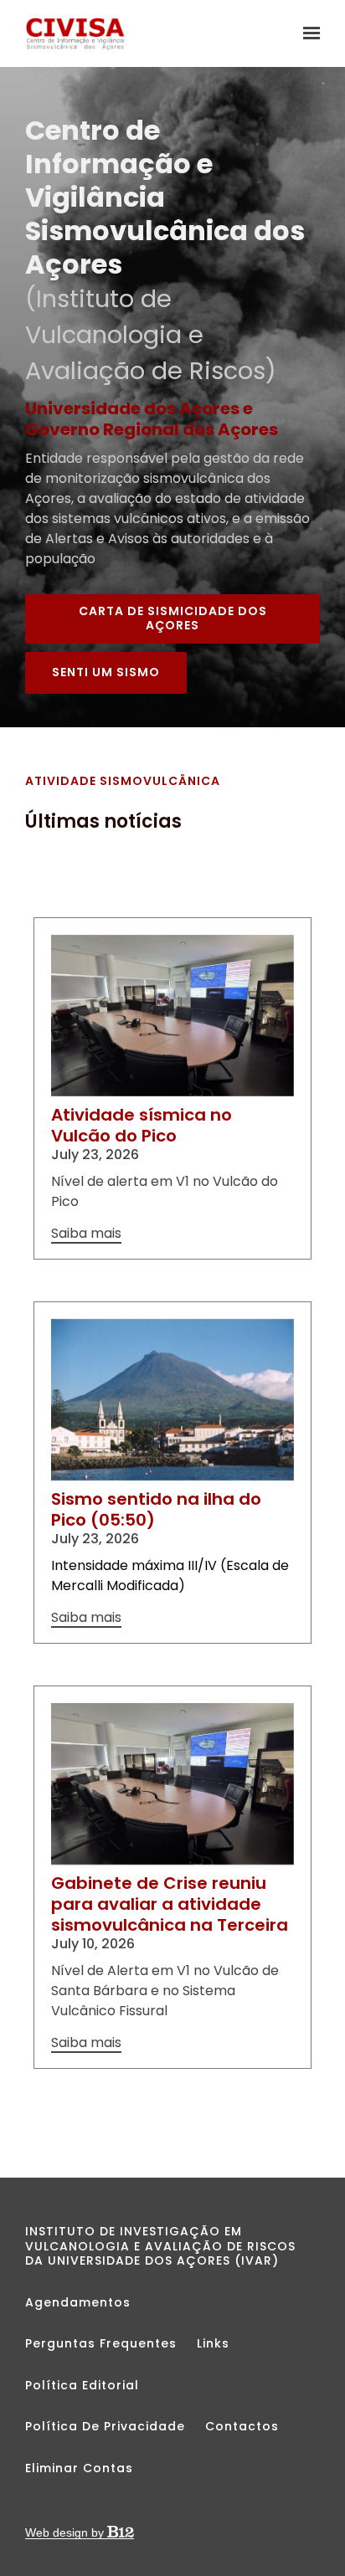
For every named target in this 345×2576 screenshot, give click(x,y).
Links (213, 2343)
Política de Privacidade (105, 2426)
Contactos (242, 2426)
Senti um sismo (106, 672)
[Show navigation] (307, 33)
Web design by (66, 2532)
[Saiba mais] (172, 1016)
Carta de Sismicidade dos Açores (173, 618)
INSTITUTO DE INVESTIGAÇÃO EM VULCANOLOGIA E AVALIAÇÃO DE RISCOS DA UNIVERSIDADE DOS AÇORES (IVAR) (160, 2246)
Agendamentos (78, 2302)
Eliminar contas (79, 2468)
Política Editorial (82, 2385)
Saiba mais (86, 1234)
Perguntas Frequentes (101, 2343)
